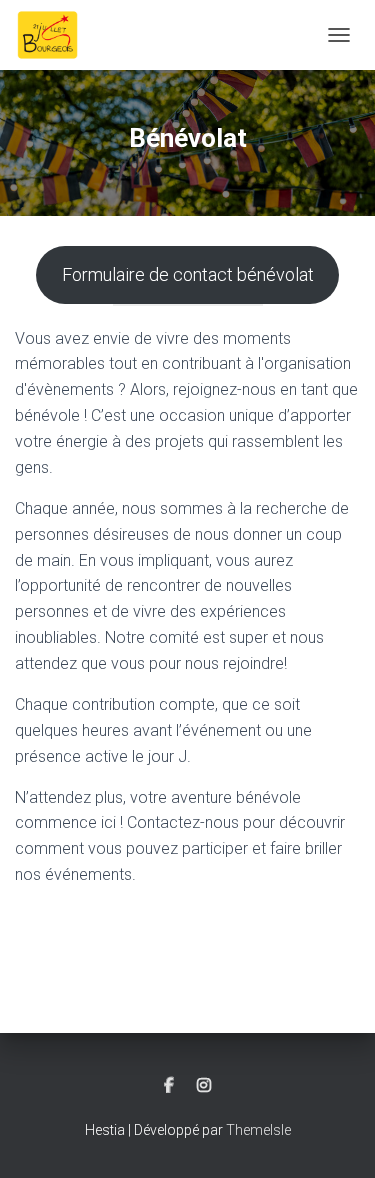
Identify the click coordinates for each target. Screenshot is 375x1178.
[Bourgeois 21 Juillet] (55, 35)
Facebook (169, 1086)
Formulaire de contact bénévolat (188, 274)
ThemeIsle (258, 1130)
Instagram (204, 1086)
